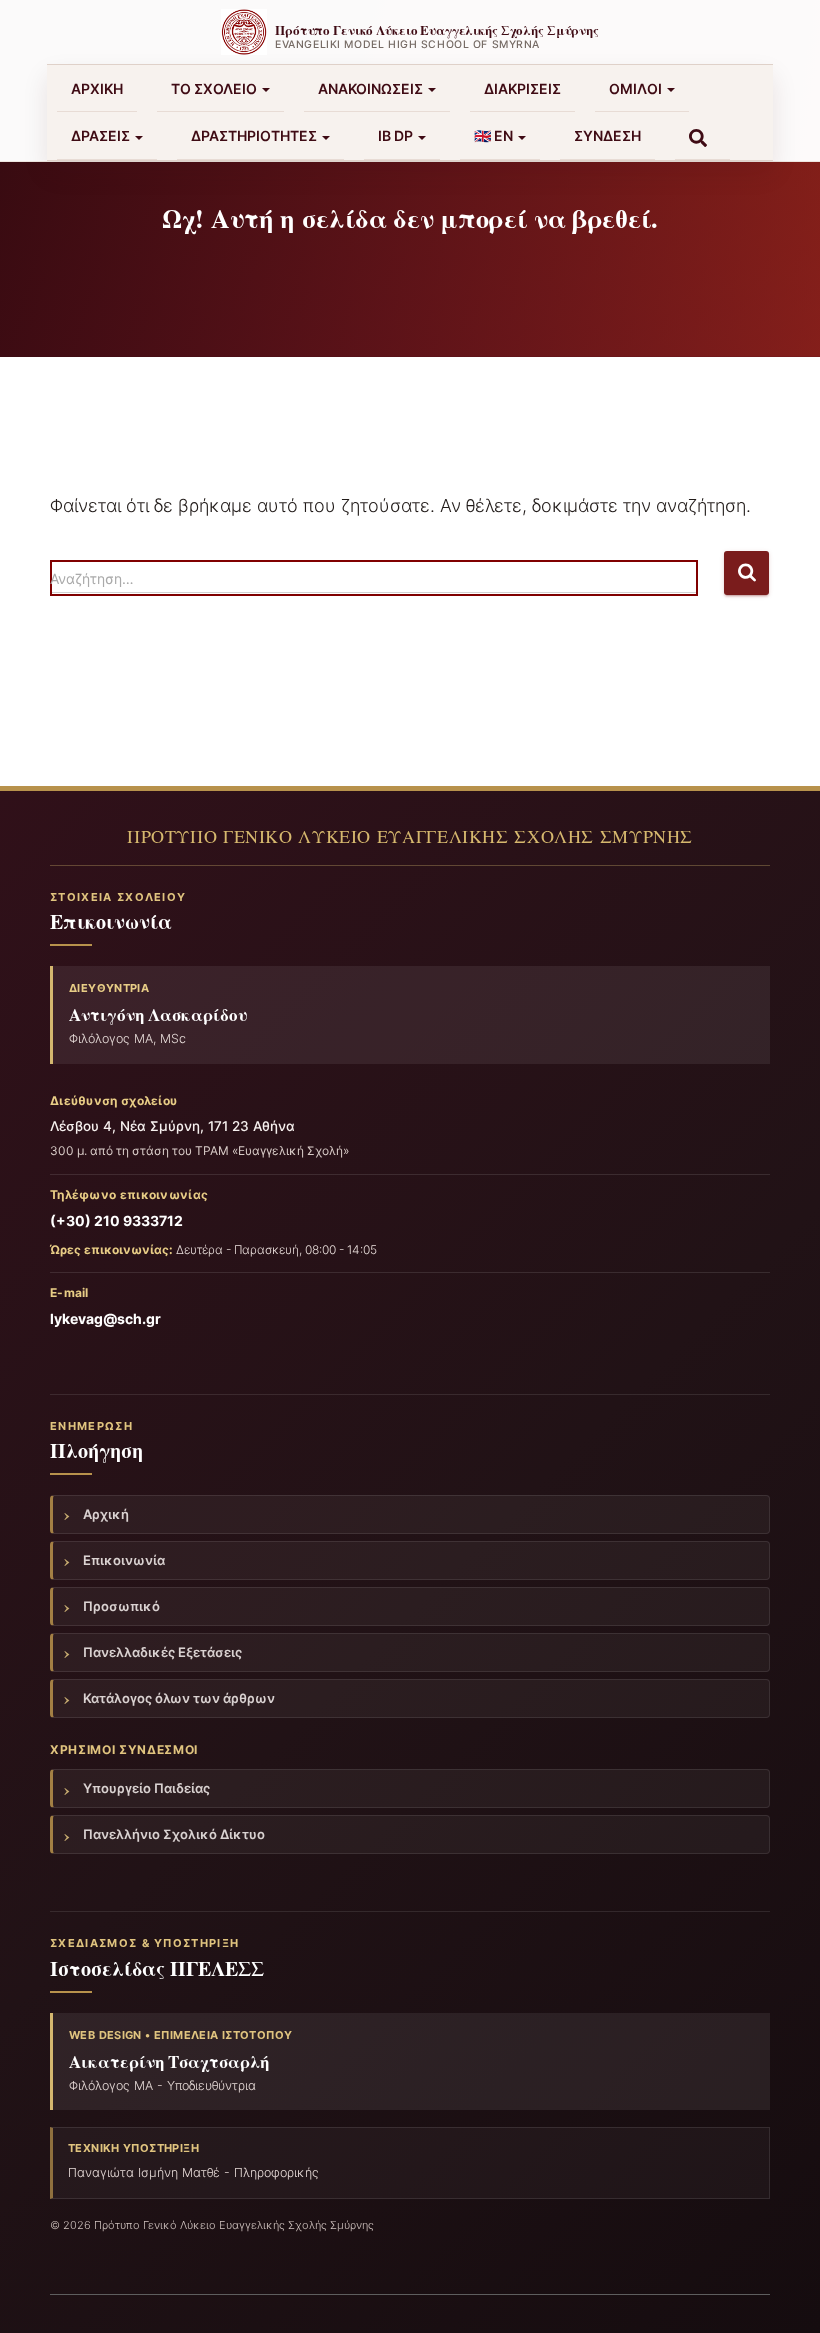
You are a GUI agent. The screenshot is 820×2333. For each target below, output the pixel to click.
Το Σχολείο (215, 88)
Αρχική (97, 88)
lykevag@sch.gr (105, 1318)
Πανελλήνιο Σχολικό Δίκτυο (174, 1834)
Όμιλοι (637, 88)
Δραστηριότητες (255, 135)
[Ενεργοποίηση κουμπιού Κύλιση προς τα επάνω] (780, 2293)
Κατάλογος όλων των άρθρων (179, 1698)
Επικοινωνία (124, 1560)
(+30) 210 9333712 (116, 1220)
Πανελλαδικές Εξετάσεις (162, 1652)
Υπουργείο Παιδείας (146, 1788)
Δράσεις (102, 135)
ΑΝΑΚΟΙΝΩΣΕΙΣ (372, 88)
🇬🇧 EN (495, 135)
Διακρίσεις (522, 88)
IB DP (397, 135)
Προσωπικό (121, 1606)
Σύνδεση (607, 135)
